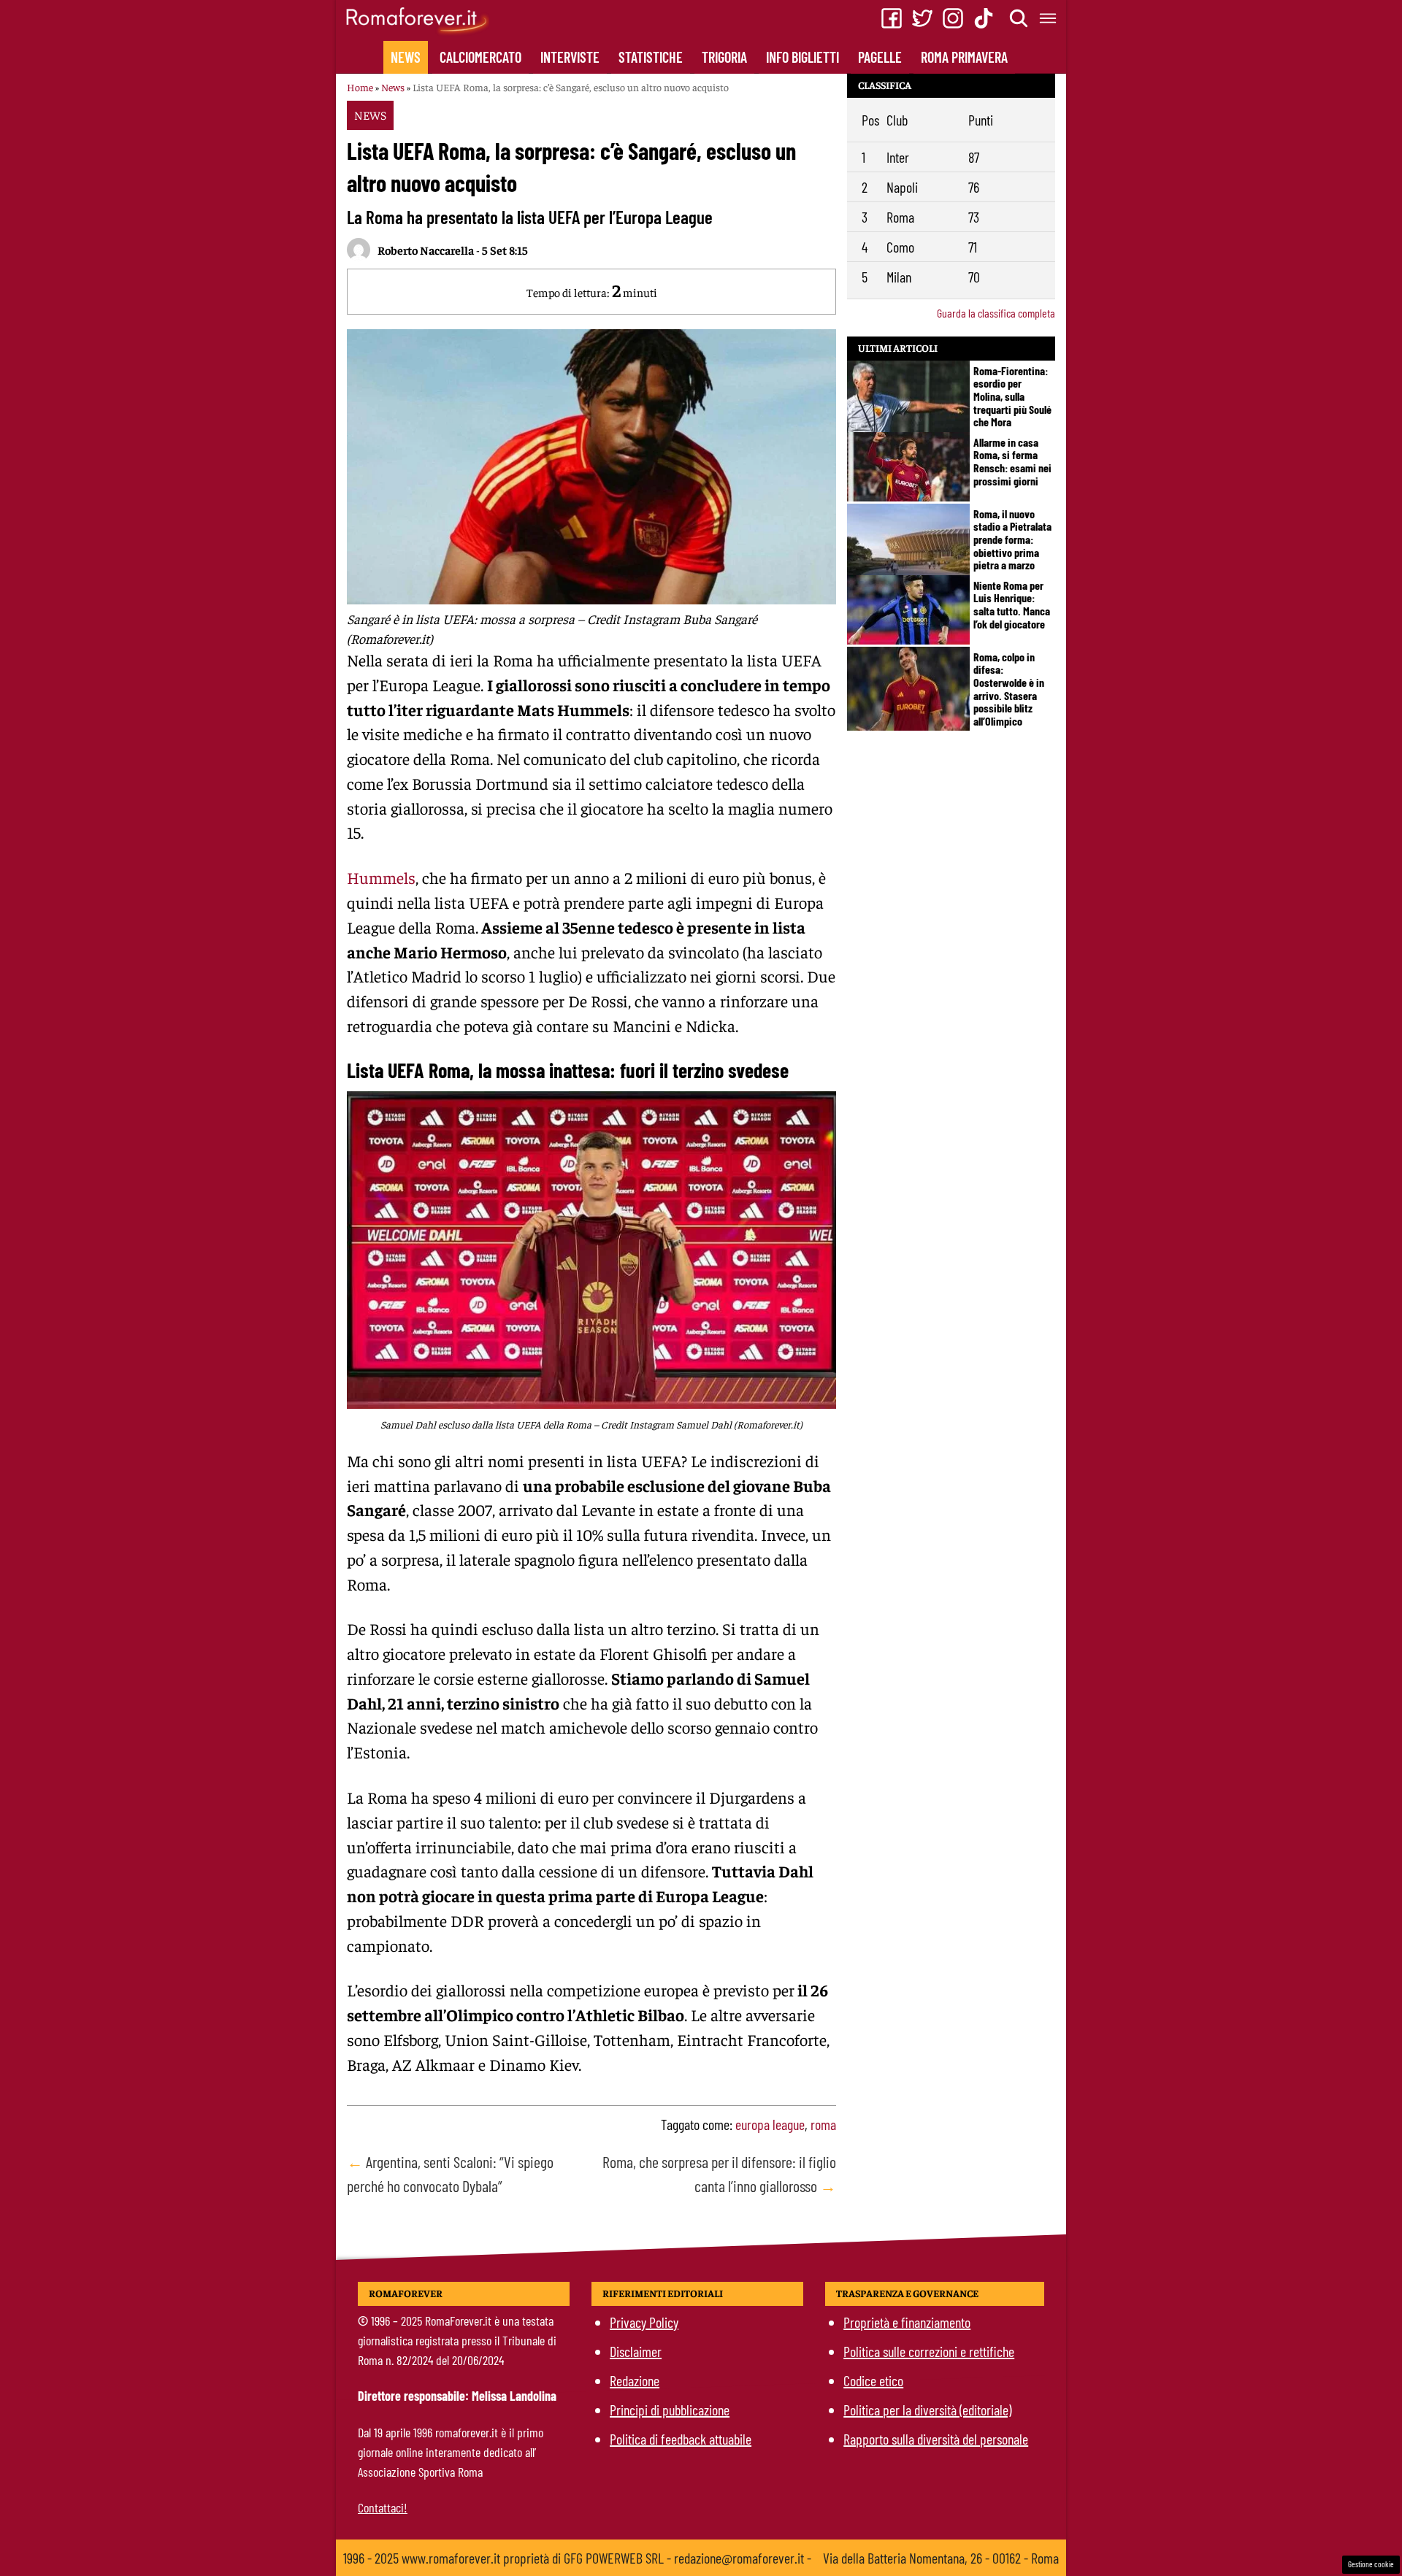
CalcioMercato (480, 57)
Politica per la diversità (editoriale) (927, 2410)
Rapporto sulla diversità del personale (936, 2439)
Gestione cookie (1371, 2564)
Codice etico (873, 2380)
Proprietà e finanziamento (907, 2322)
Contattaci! (383, 2507)
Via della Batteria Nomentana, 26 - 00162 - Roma (941, 2558)
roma (823, 2124)
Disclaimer (636, 2351)
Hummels (381, 877)
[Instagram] (953, 18)
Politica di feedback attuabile (681, 2439)
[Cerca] (1019, 18)
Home (360, 87)
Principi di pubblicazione (670, 2410)
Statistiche (651, 57)
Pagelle (880, 57)
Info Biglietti (802, 57)
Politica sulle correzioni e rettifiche (929, 2351)
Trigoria (724, 57)
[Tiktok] (984, 18)
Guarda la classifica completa (996, 313)
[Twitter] (922, 18)
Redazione (635, 2380)
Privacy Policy (644, 2322)
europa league (770, 2124)
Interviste (570, 57)
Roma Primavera (964, 57)
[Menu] (1049, 18)
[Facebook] (892, 18)
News (406, 57)
